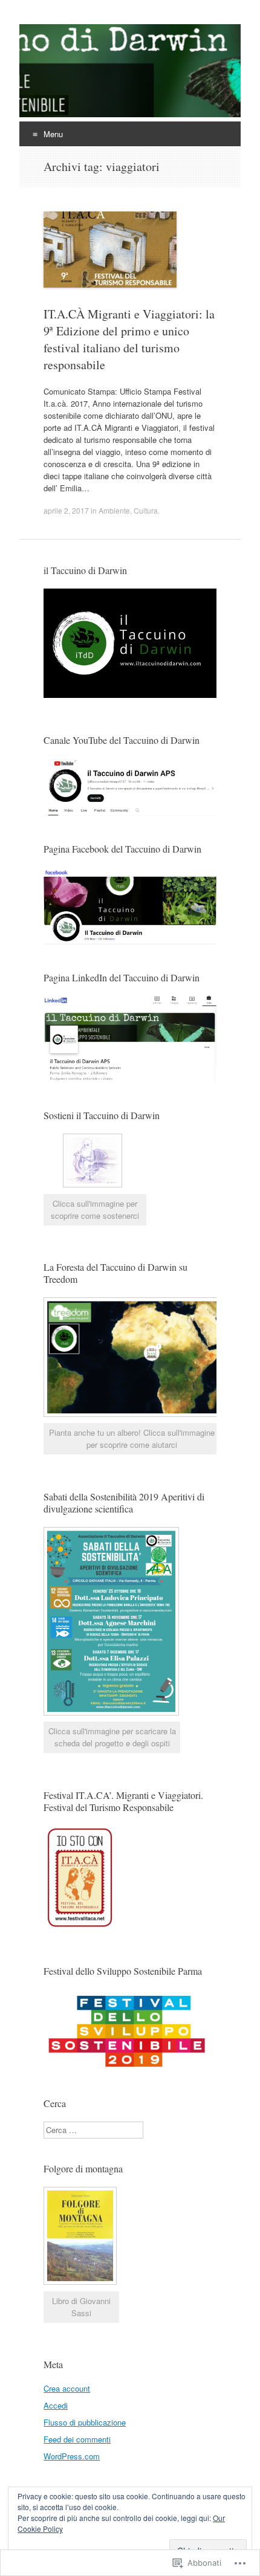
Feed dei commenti (77, 2439)
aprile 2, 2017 (66, 510)
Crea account (67, 2388)
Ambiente (114, 510)
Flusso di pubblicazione (85, 2422)
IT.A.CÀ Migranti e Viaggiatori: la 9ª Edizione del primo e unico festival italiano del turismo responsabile (129, 339)
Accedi (56, 2405)
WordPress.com (72, 2456)
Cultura (146, 510)
